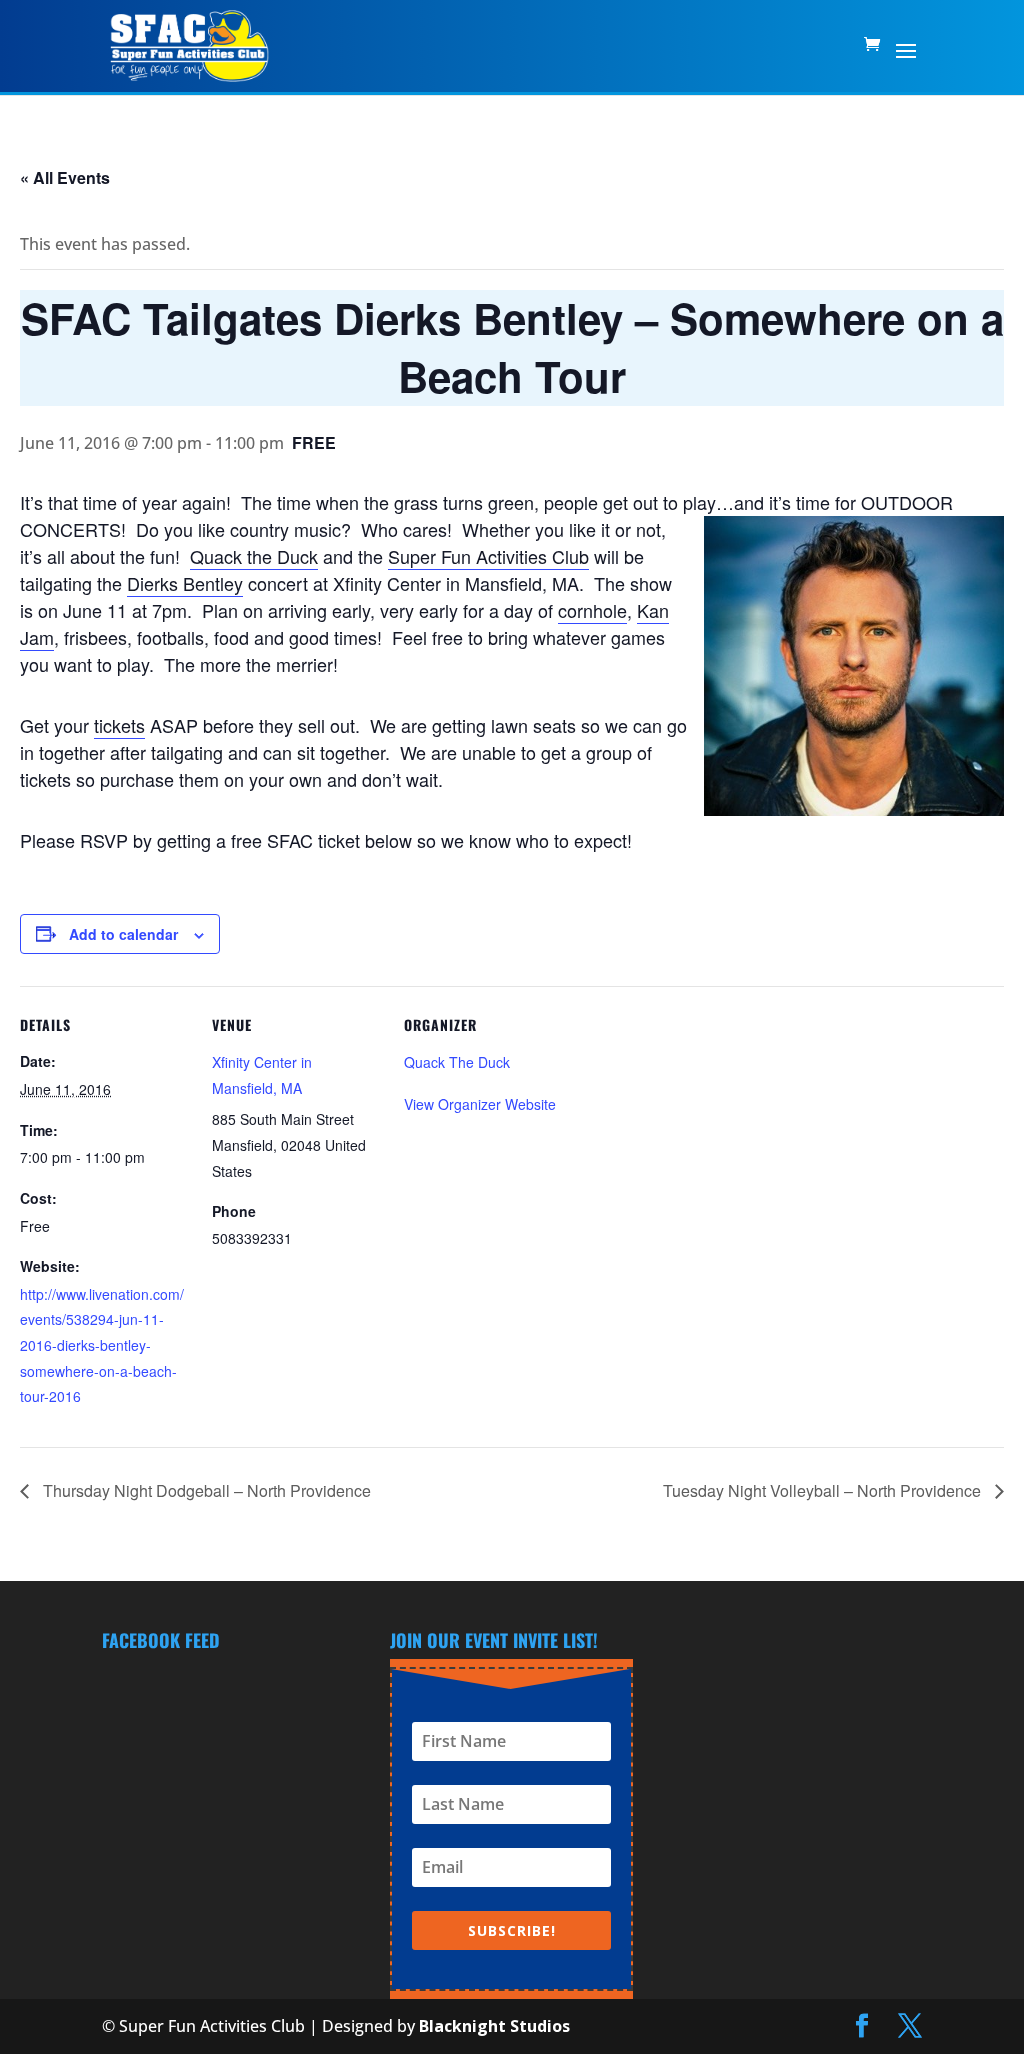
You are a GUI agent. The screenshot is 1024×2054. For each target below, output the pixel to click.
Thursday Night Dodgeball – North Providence (205, 1490)
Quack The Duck (457, 1062)
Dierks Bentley (185, 583)
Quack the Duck (254, 556)
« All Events (65, 177)
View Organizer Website (480, 1104)
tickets (119, 725)
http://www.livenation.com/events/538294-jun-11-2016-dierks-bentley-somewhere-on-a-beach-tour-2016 (102, 1345)
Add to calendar (123, 934)
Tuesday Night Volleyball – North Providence (824, 1490)
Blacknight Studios (494, 2026)
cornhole (592, 610)
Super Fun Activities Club (488, 556)
